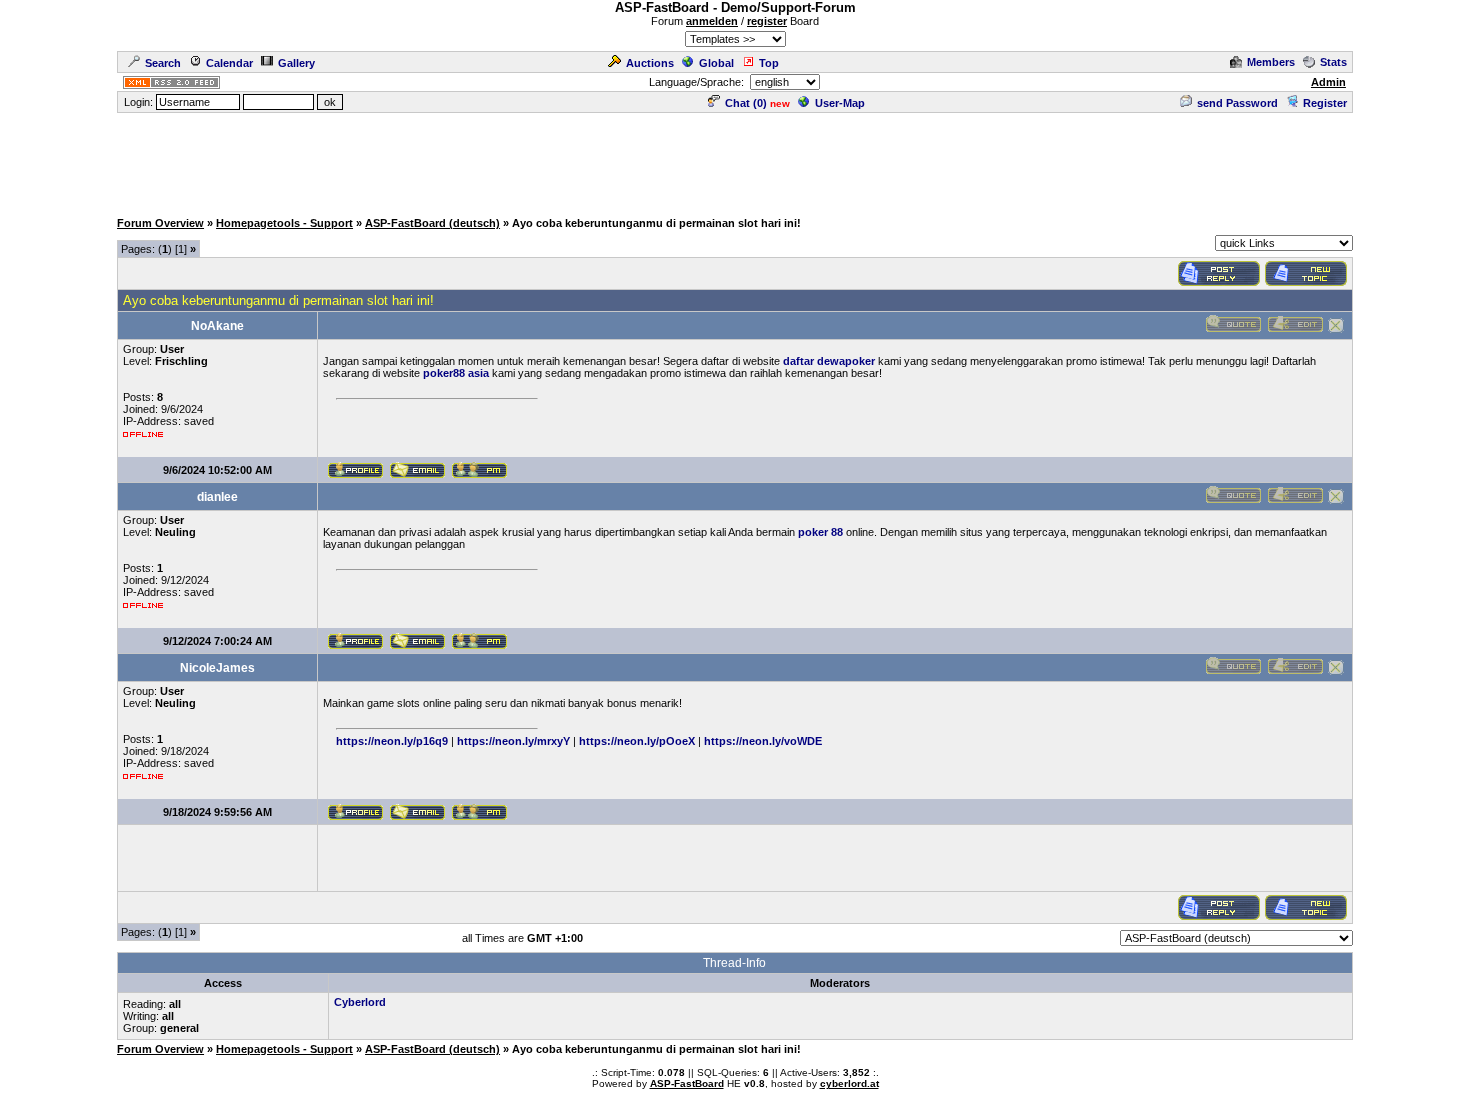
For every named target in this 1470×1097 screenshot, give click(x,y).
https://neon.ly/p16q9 (392, 741)
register (767, 21)
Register (1325, 103)
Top (769, 63)
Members (1271, 62)
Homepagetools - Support (284, 223)
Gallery (296, 63)
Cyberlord (360, 1002)
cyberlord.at (849, 1083)
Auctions (650, 63)
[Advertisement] (735, 160)
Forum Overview (160, 223)
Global (716, 63)
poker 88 (820, 532)
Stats (1333, 62)
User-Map (840, 103)
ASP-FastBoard (687, 1083)
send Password (1237, 103)
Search (163, 63)
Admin (1328, 82)
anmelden (712, 21)
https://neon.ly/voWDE (763, 741)
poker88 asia (456, 373)
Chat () (746, 103)
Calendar (229, 63)
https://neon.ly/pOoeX (637, 741)
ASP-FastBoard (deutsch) (432, 223)
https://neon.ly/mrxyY (513, 741)
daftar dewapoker (829, 361)
